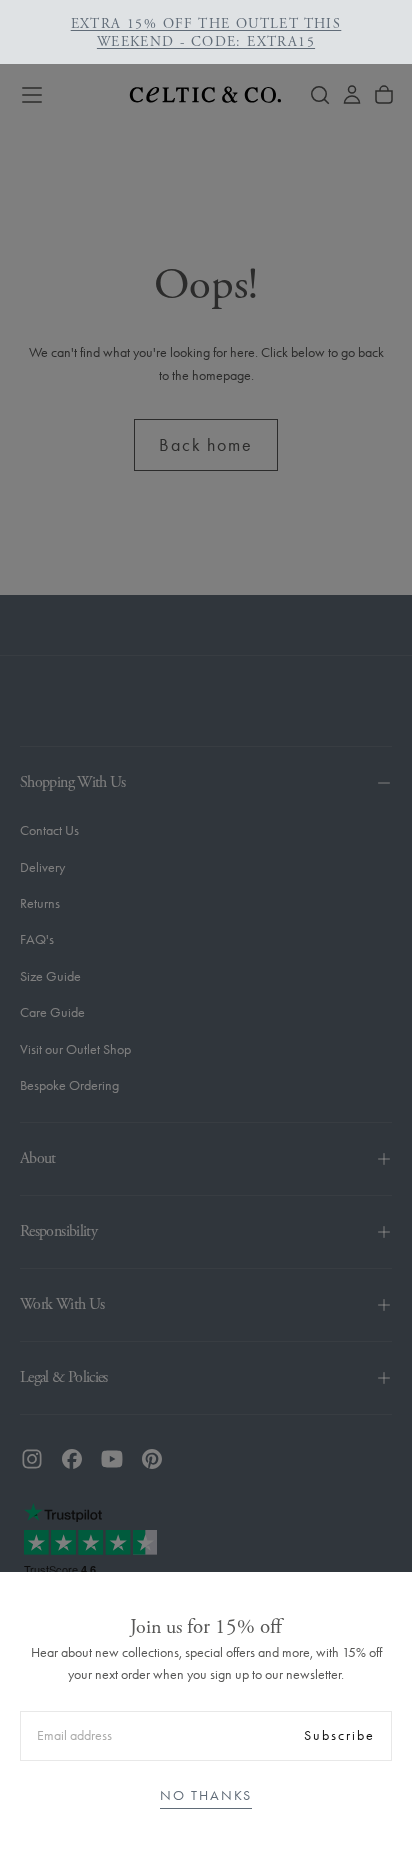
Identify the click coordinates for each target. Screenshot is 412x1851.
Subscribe (339, 1735)
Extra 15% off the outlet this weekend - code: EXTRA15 (206, 33)
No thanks (206, 1795)
